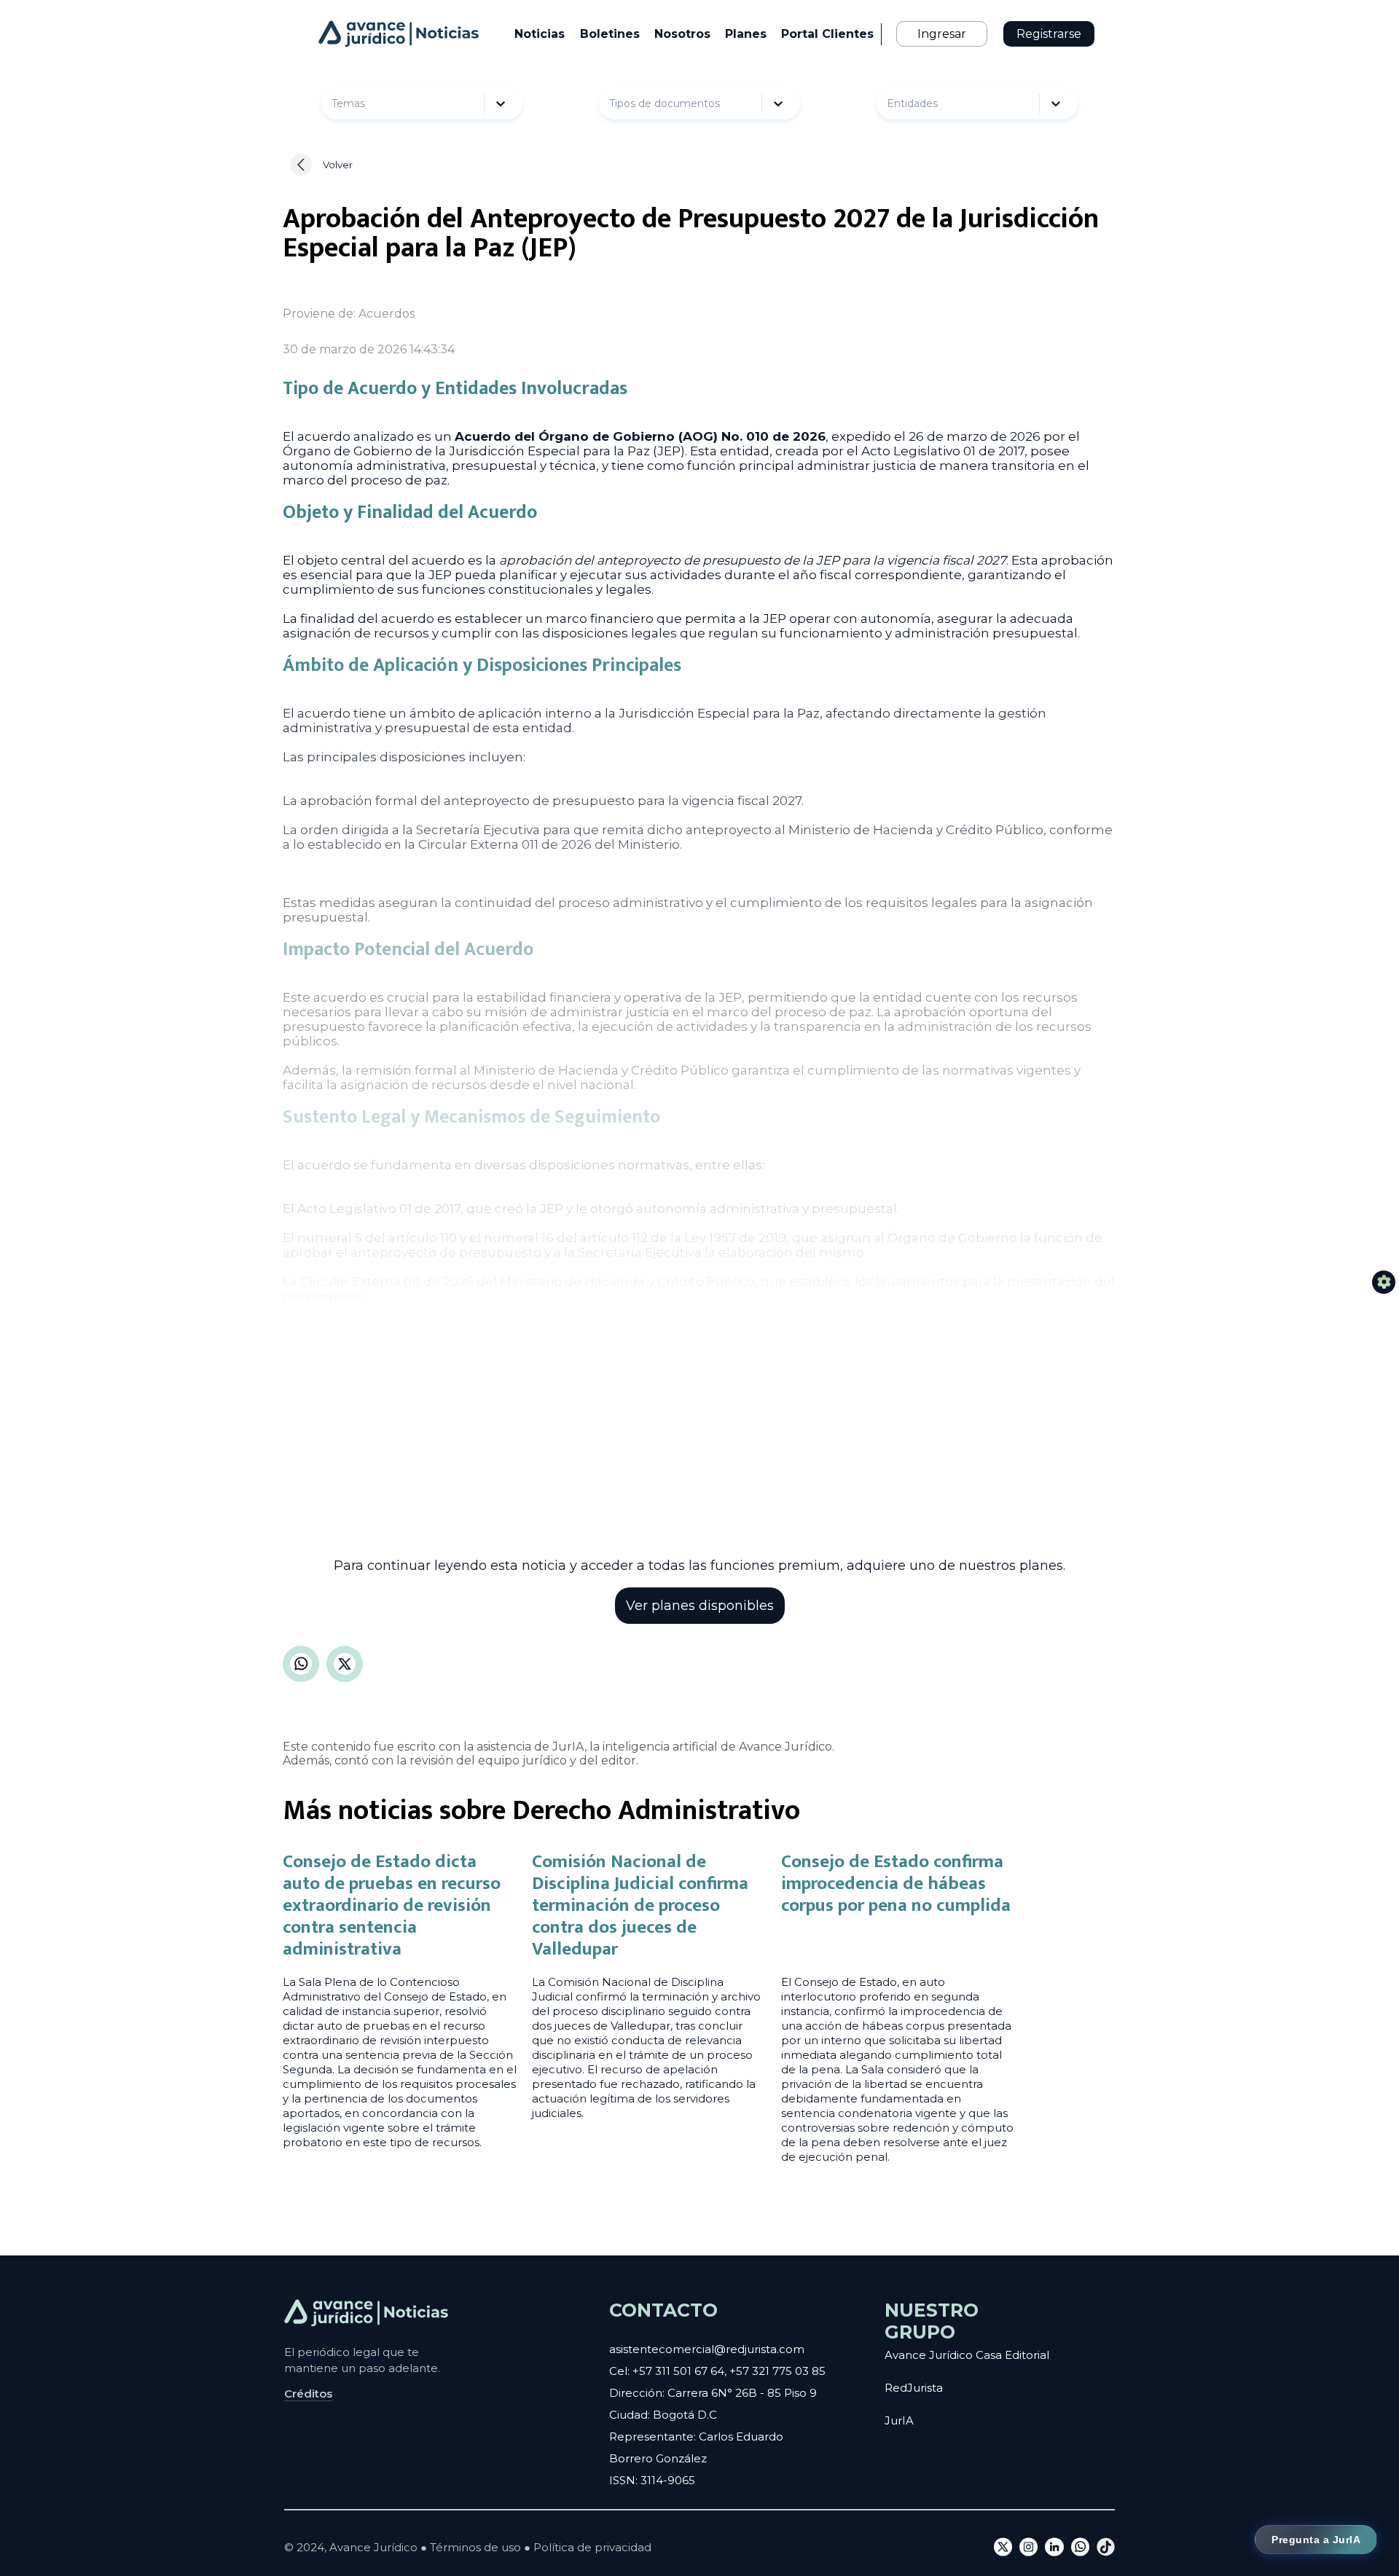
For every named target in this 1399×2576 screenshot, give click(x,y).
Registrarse (1049, 34)
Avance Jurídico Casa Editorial (967, 2355)
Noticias (540, 34)
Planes (746, 34)
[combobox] (368, 104)
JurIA (899, 2420)
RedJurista (914, 2388)
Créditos (308, 2394)
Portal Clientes (827, 34)
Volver (338, 165)
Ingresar (942, 34)
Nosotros (682, 34)
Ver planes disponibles (700, 1606)
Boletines (610, 34)
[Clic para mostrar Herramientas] (1384, 1282)
